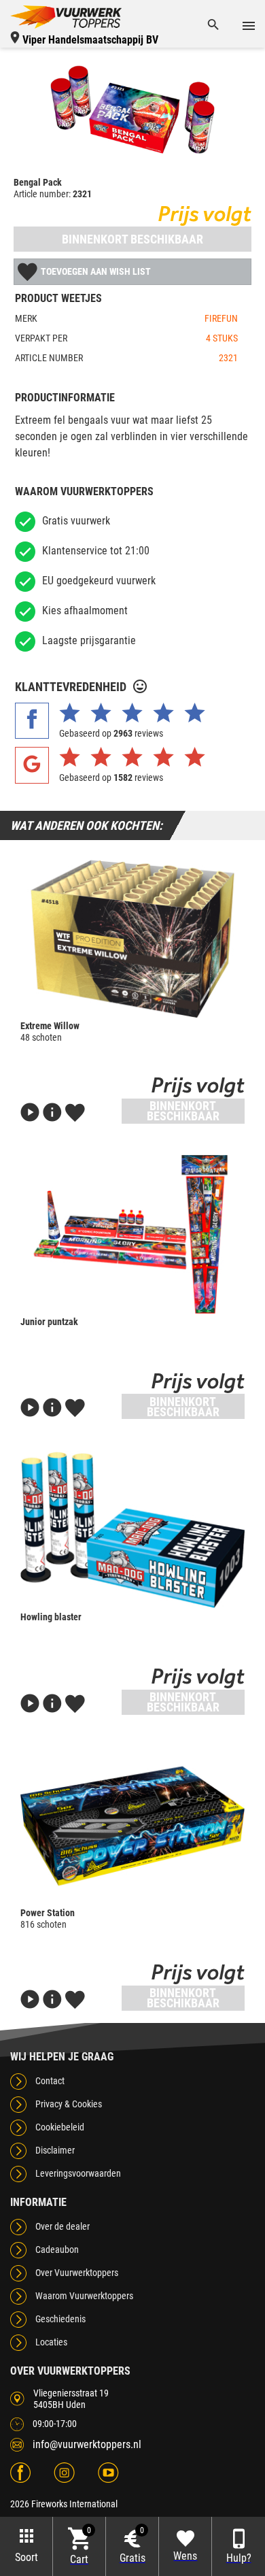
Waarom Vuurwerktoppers (84, 2296)
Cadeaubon (57, 2249)
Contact (50, 2081)
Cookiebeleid (60, 2127)
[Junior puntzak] (132, 1235)
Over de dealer (63, 2226)
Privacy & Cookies (69, 2104)
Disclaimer (55, 2150)
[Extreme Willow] (132, 939)
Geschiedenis (60, 2319)
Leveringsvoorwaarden (78, 2173)
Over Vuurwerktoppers (77, 2273)
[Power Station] (132, 1826)
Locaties (51, 2342)
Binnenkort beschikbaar (132, 239)
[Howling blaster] (132, 1530)
